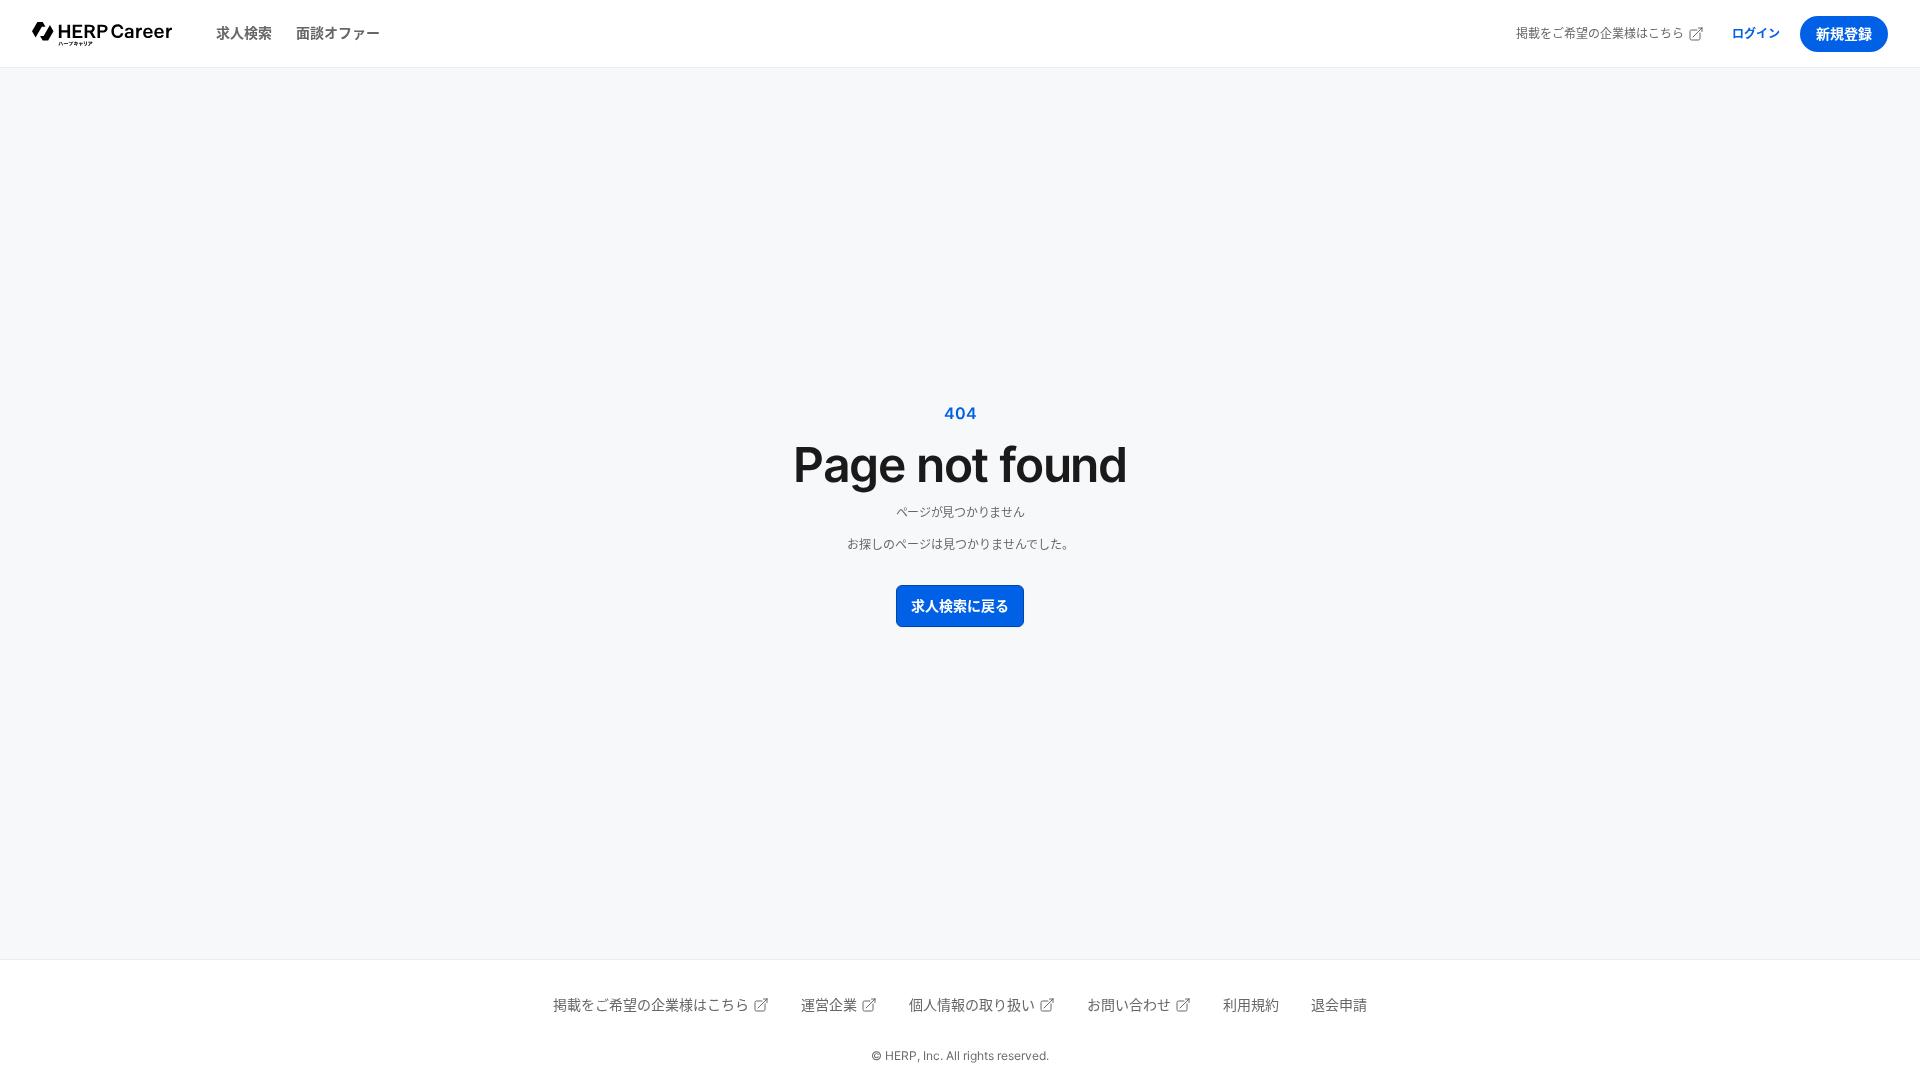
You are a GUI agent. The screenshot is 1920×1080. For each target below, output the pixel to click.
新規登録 (1844, 33)
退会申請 (1339, 1004)
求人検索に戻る (960, 605)
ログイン (1756, 33)
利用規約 (1251, 1004)
